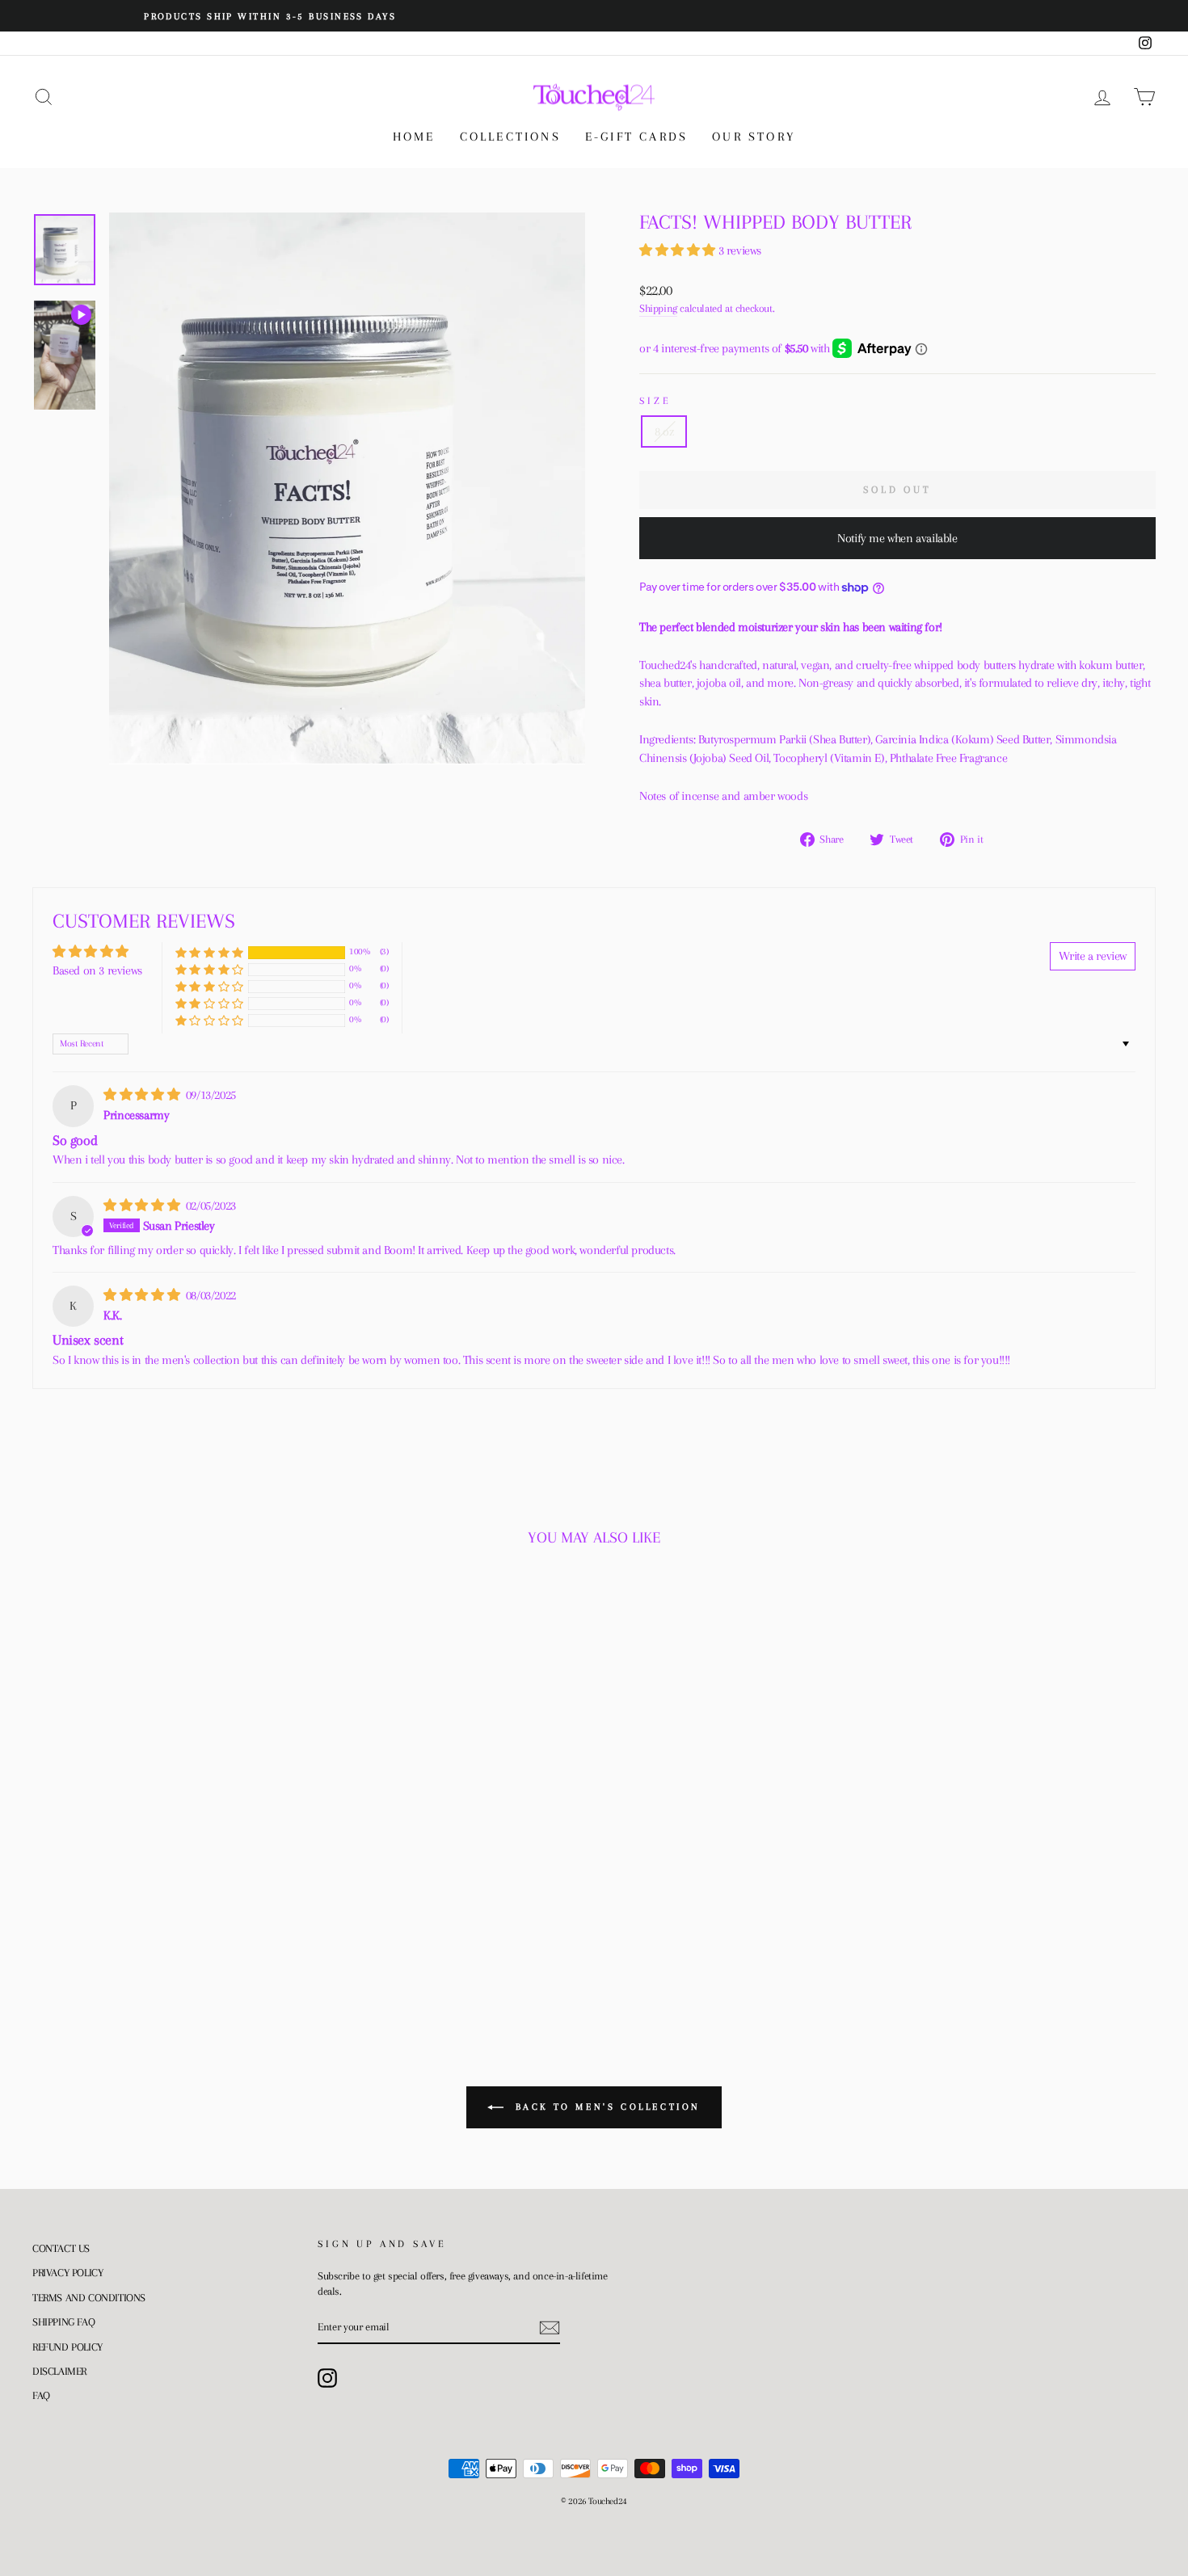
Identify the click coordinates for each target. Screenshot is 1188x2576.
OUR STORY (754, 137)
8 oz (664, 431)
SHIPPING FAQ (63, 2322)
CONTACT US (61, 2248)
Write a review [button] (1093, 956)
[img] (143, 1095)
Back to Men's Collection (605, 2107)
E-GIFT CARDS (636, 137)
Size (655, 401)
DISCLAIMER (59, 2371)
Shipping (658, 308)
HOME (414, 137)
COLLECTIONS (510, 137)
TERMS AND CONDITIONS (89, 2298)
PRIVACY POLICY (67, 2273)
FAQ (41, 2395)
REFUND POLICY (67, 2347)
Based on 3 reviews (97, 970)
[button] (679, 250)
